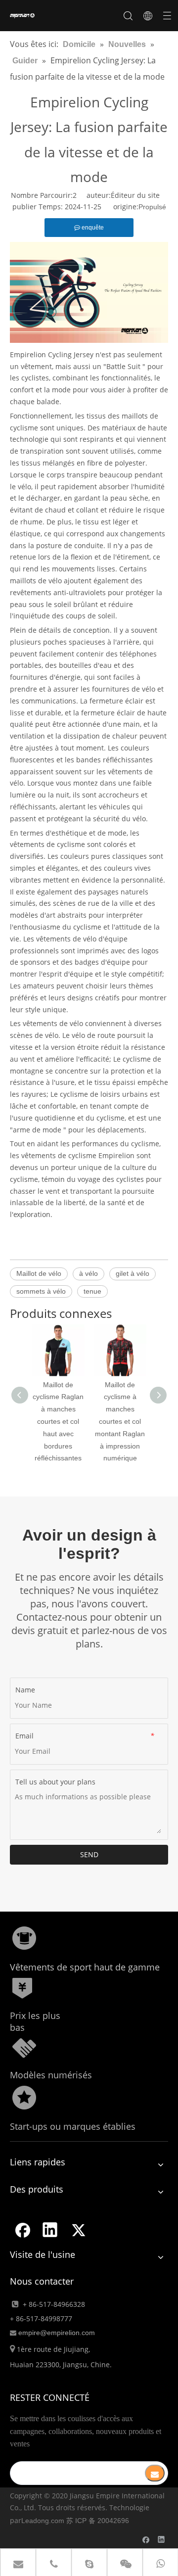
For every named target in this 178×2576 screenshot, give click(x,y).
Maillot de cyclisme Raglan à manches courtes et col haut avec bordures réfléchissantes (58, 1422)
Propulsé (152, 207)
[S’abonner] (155, 2473)
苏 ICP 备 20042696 (98, 2521)
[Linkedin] (50, 2230)
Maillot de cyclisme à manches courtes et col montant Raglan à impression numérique (120, 1422)
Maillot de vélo (39, 1273)
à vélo (89, 1273)
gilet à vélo (133, 1273)
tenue (92, 1291)
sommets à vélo (41, 1291)
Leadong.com (43, 2521)
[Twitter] (78, 2230)
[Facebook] (22, 2230)
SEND (89, 1854)
